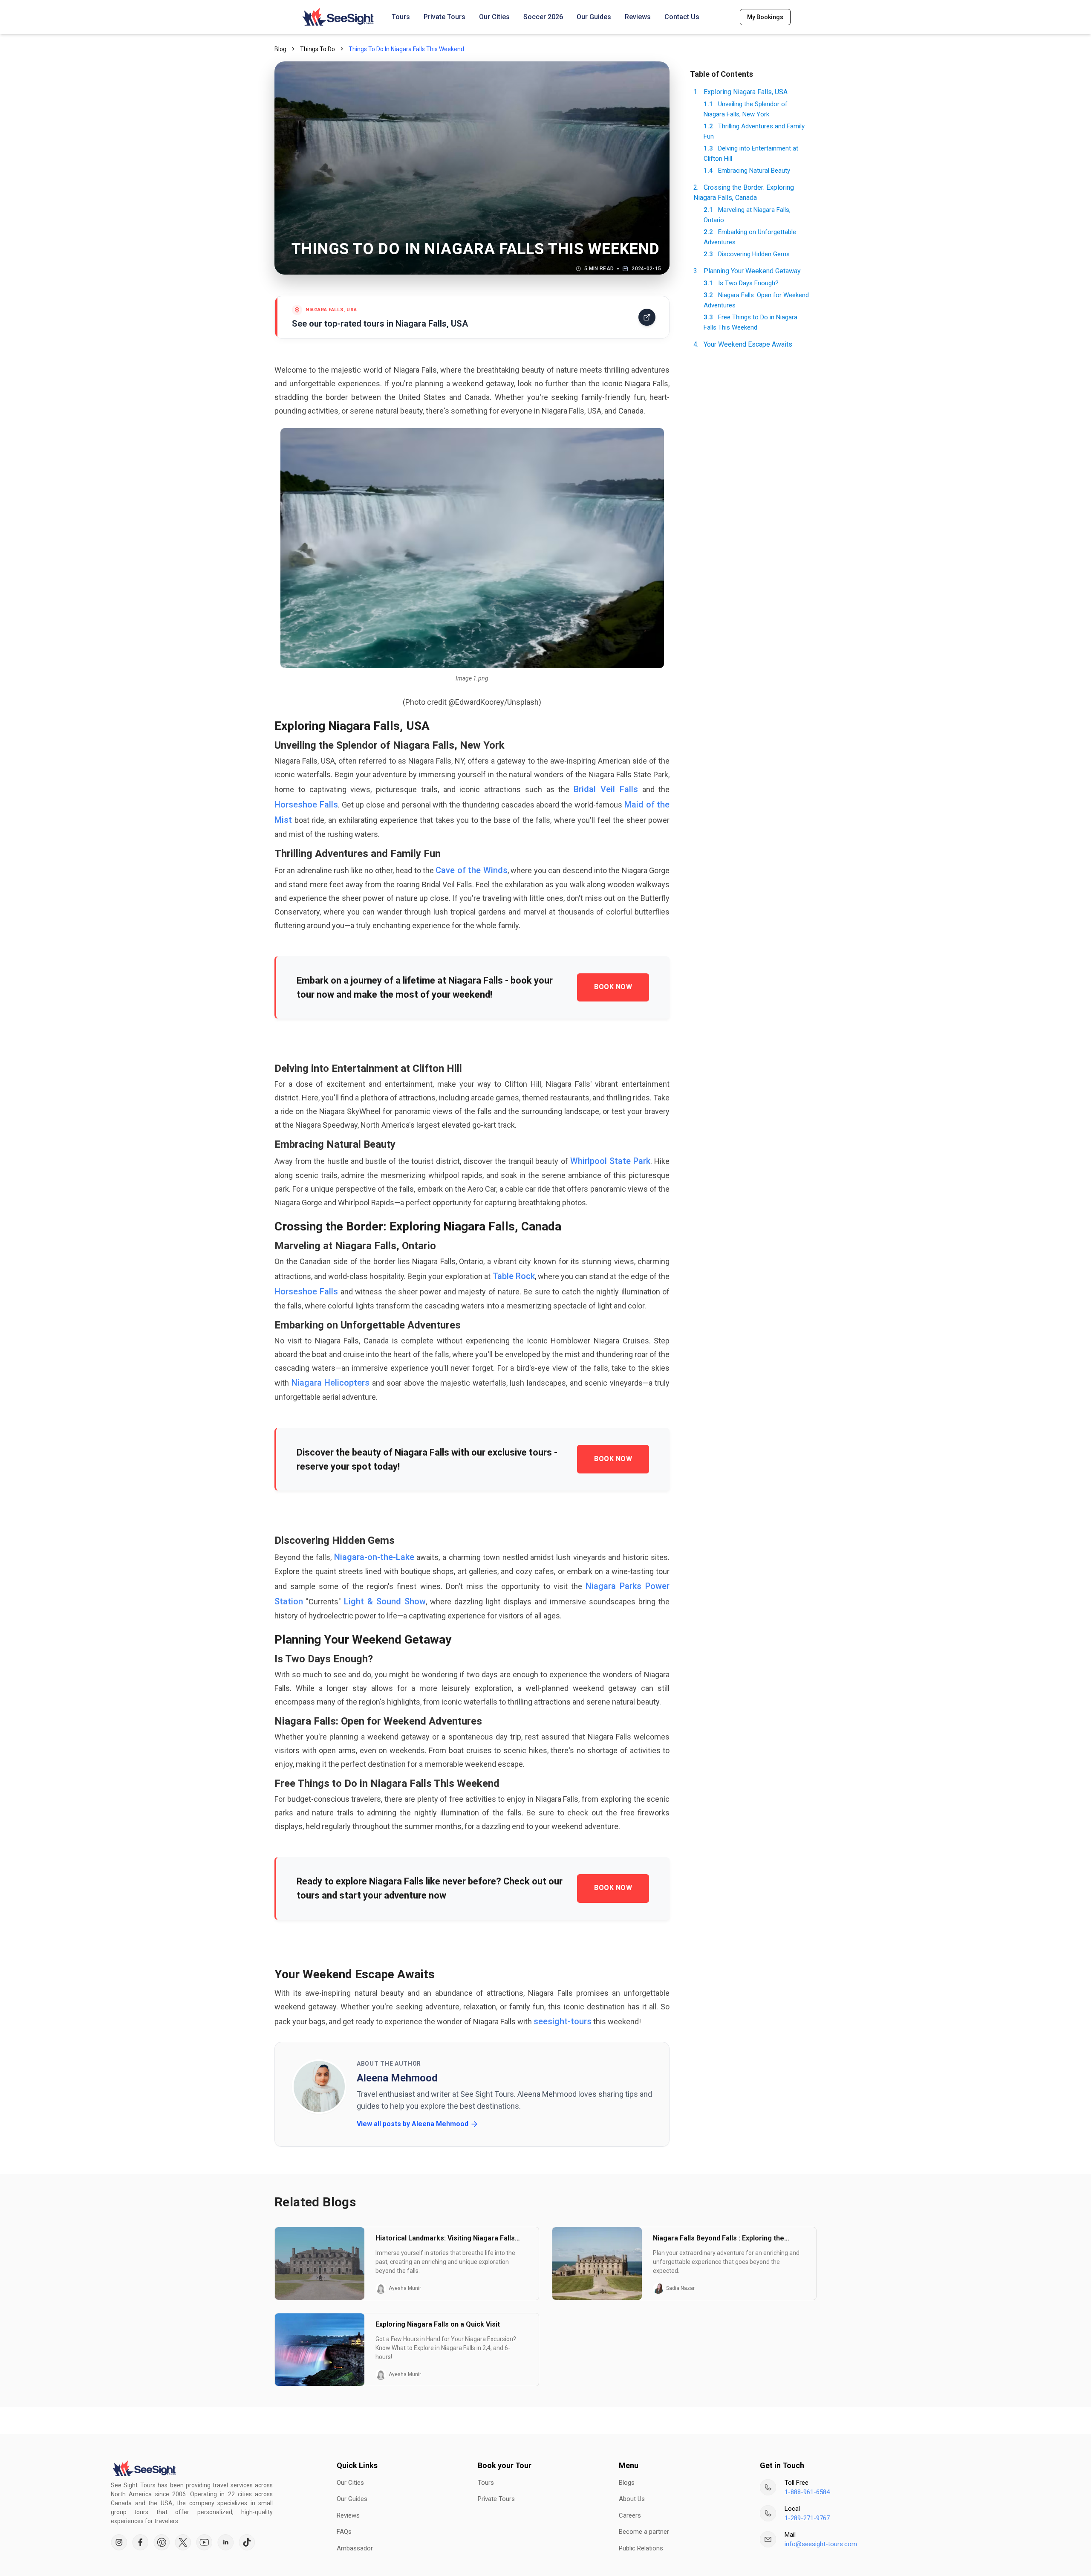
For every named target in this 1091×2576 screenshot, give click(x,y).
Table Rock (514, 1276)
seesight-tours (563, 2021)
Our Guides (594, 17)
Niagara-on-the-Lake (374, 1557)
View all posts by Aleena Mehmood (413, 2124)
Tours (401, 17)
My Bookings (765, 17)
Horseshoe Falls (306, 805)
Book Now (613, 987)
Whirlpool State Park (610, 1161)
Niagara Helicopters (331, 1383)
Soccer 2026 (543, 17)
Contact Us (682, 17)
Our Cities (494, 17)
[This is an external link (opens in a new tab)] (119, 2542)
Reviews (638, 17)
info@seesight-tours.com (821, 2544)
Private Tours (444, 17)
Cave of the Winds (471, 870)
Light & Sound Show (385, 1601)
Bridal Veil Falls (606, 789)
